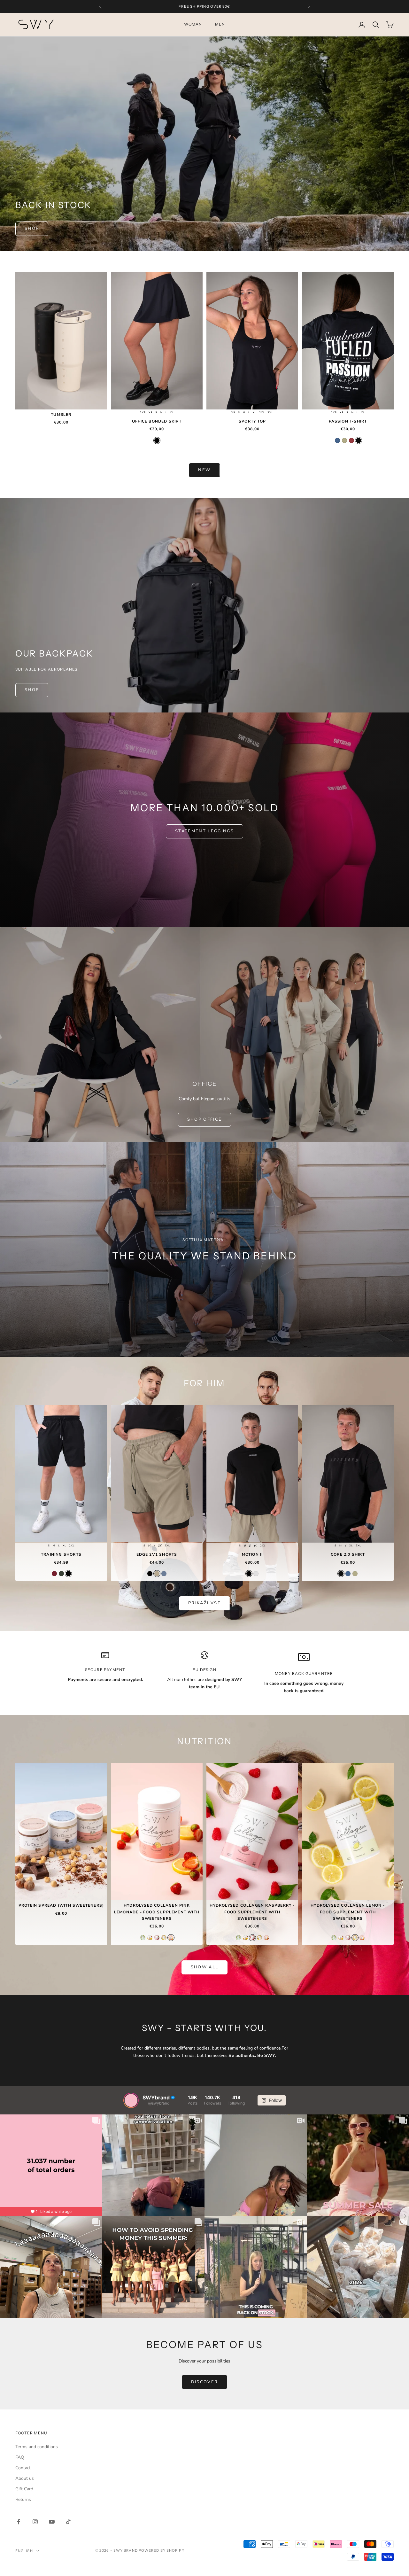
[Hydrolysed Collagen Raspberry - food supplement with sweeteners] (157, 1938)
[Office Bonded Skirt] (157, 440)
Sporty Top (252, 421)
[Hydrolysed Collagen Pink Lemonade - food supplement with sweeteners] (171, 1938)
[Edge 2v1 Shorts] (150, 1574)
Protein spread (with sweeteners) (61, 1905)
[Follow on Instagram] (35, 2522)
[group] (204, 1249)
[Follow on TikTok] (68, 2522)
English (24, 2551)
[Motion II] (249, 1574)
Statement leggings (204, 831)
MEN (220, 24)
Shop (32, 229)
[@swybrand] (131, 2100)
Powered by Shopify (162, 2550)
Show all (205, 1967)
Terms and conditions (37, 2447)
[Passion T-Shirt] (337, 440)
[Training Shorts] (54, 1574)
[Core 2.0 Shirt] (341, 1574)
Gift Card (24, 2489)
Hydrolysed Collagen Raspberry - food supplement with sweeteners (252, 1912)
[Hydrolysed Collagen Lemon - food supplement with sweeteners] (164, 1938)
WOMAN (193, 24)
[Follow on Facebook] (19, 2522)
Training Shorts (61, 1554)
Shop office (205, 1119)
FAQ (20, 2457)
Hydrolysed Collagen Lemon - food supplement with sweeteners (348, 1912)
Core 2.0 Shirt (348, 1554)
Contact (23, 2468)
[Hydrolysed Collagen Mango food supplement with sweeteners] (150, 1938)
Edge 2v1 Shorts (157, 1554)
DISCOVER (205, 2382)
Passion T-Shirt (348, 421)
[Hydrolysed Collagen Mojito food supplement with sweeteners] (143, 1938)
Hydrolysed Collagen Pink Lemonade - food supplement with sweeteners (157, 1912)
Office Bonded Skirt (157, 421)
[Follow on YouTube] (52, 2522)
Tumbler (61, 415)
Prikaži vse (204, 1603)
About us (25, 2478)
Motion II (252, 1554)
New (204, 470)
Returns (23, 2499)
